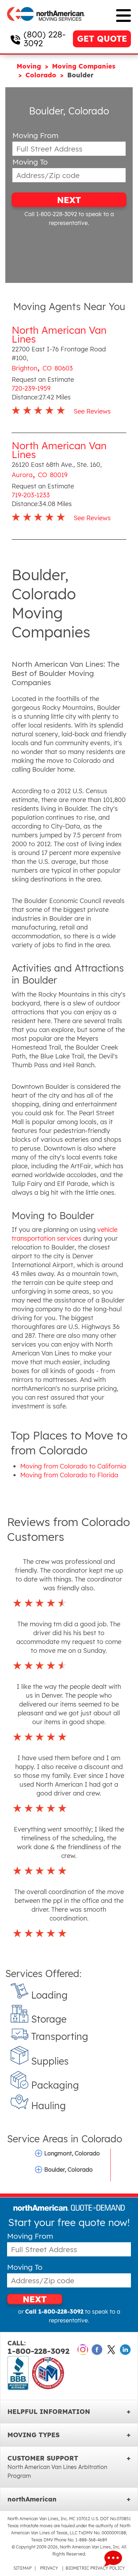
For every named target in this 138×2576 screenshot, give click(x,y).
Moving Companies (84, 66)
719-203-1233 (31, 495)
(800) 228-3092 (45, 39)
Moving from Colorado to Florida (69, 1475)
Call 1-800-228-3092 (51, 214)
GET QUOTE (102, 39)
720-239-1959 (31, 388)
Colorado (42, 75)
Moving (30, 66)
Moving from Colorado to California (73, 1466)
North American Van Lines (59, 334)
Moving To (30, 162)
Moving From (35, 135)
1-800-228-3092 (38, 2348)
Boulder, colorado (68, 2170)
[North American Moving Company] (46, 26)
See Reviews (92, 411)
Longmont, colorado (72, 2153)
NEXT (69, 200)
